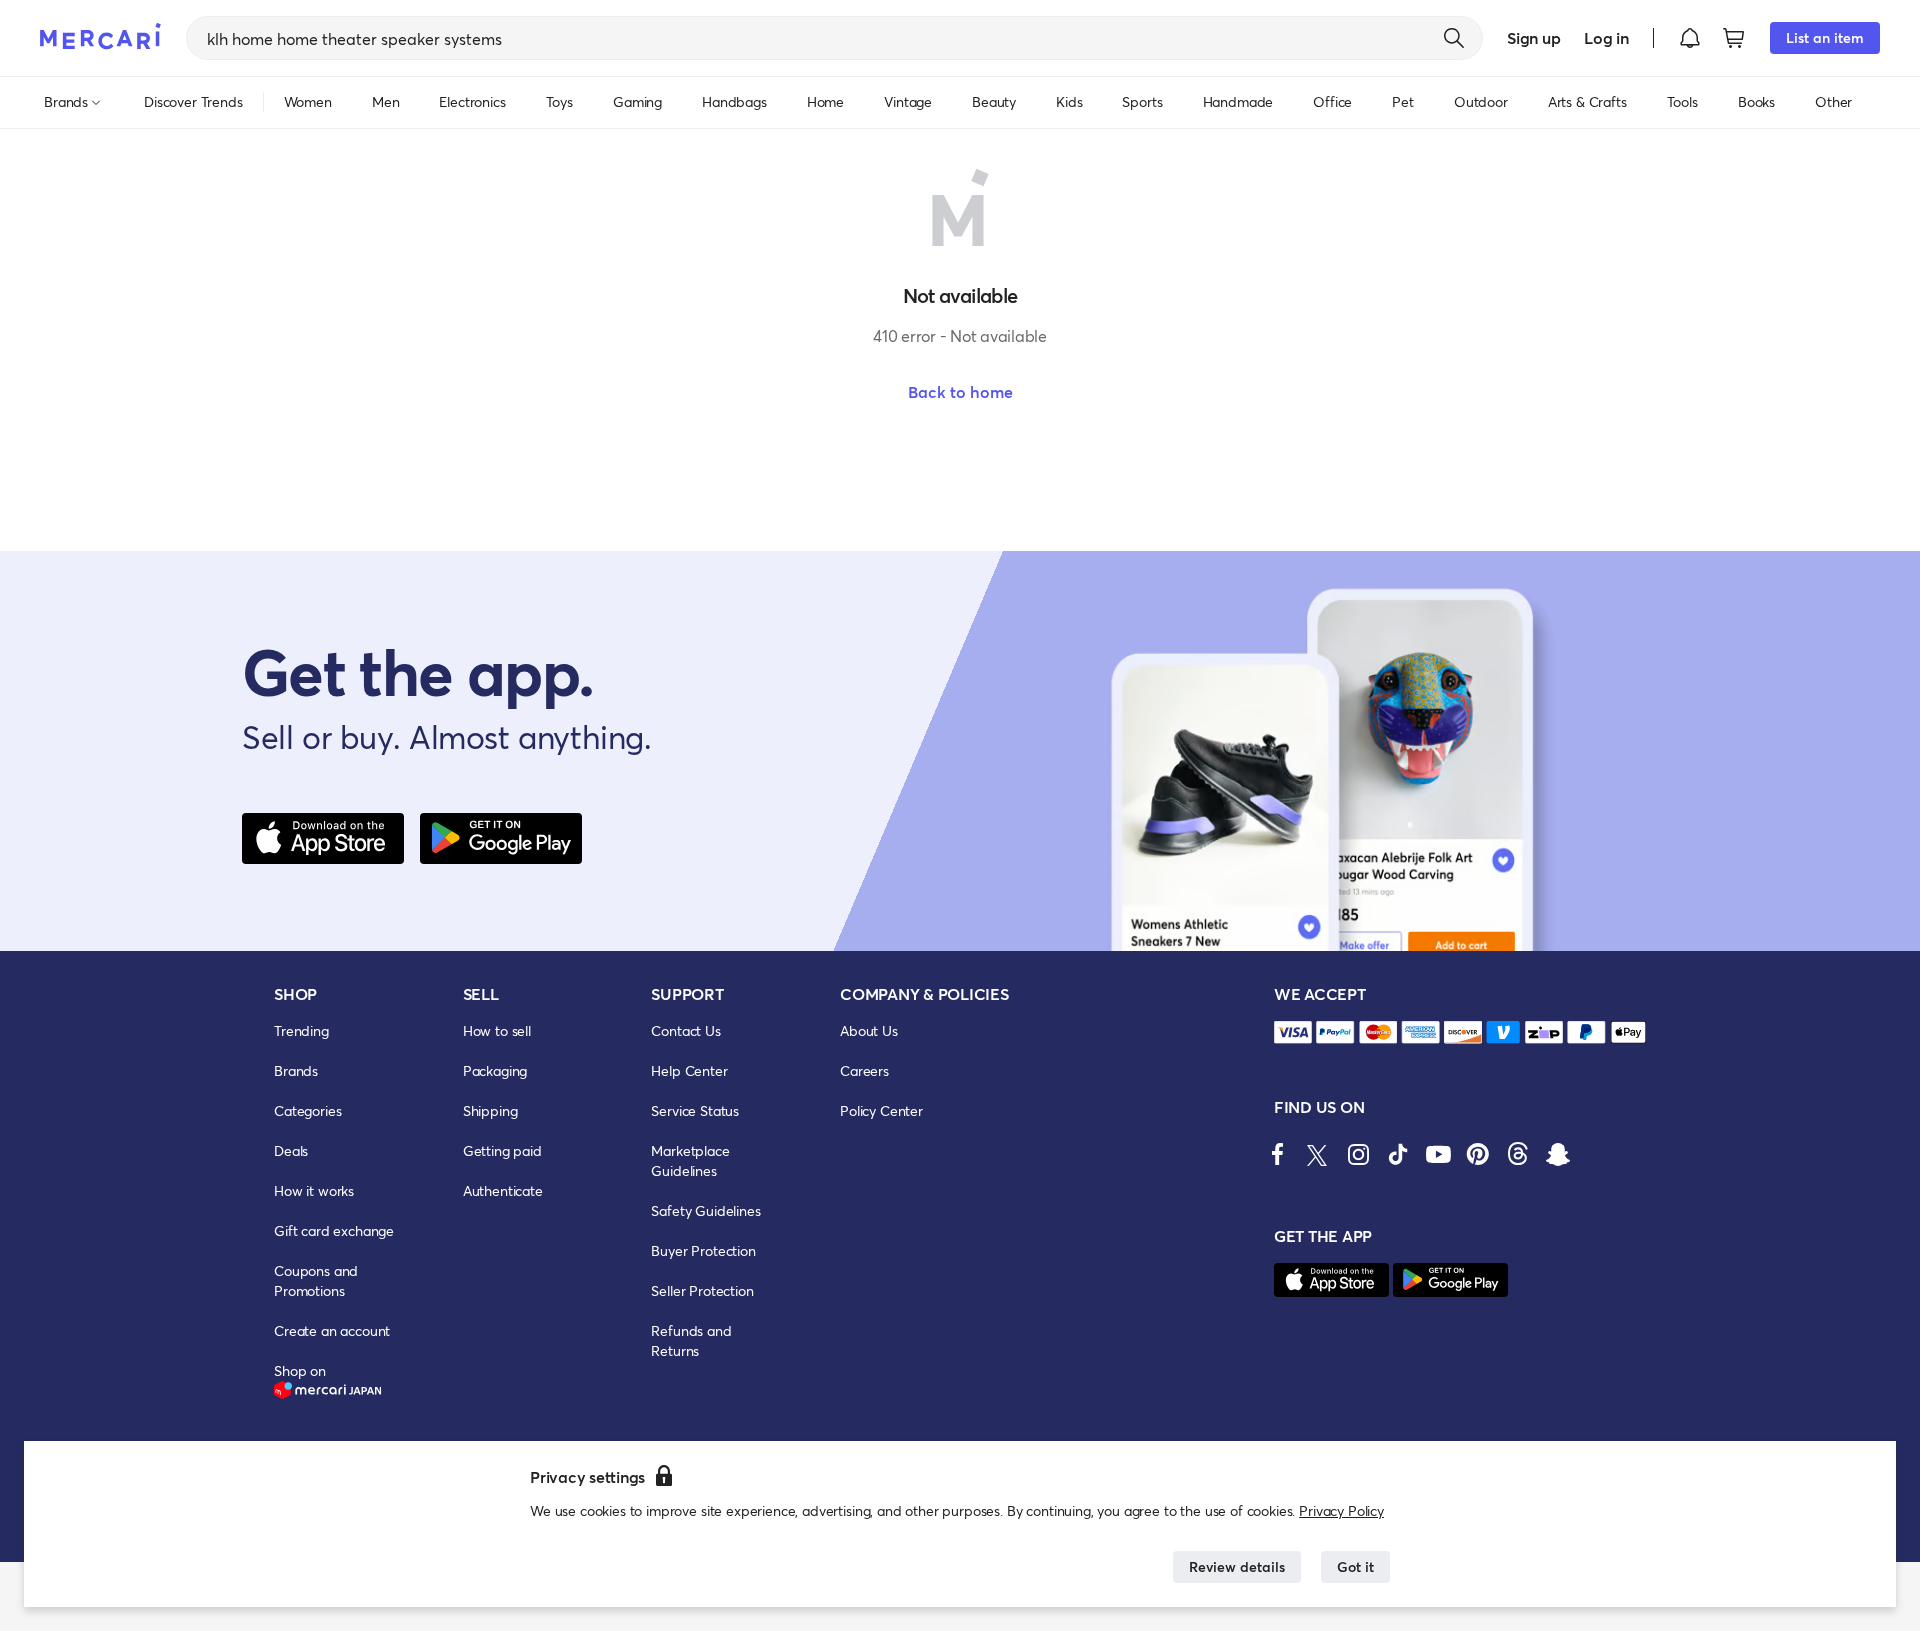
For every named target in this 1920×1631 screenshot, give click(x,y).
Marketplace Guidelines (690, 1160)
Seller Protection (702, 1290)
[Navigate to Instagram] (1358, 1154)
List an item (1825, 37)
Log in (1606, 37)
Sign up (1533, 37)
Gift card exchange (334, 1230)
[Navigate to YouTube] (1438, 1154)
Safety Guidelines (705, 1210)
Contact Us (685, 1030)
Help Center (689, 1070)
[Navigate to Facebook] (1278, 1154)
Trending (301, 1030)
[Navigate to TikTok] (1398, 1154)
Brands (296, 1070)
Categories (307, 1110)
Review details (1237, 1566)
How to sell (497, 1030)
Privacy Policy (1341, 1510)
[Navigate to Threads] (1518, 1154)
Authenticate (503, 1190)
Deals (291, 1150)
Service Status (695, 1110)
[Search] (1454, 38)
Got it (1355, 1566)
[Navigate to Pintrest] (1478, 1154)
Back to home (960, 392)
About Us (869, 1030)
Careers (864, 1070)
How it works (314, 1190)
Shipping (490, 1110)
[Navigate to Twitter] (1318, 1154)
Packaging (495, 1070)
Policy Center (881, 1110)
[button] (1690, 38)
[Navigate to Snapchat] (1558, 1154)
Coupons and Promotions (316, 1280)
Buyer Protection (703, 1250)
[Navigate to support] (1293, 1032)
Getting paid (502, 1150)
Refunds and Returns (691, 1340)
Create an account (332, 1330)
